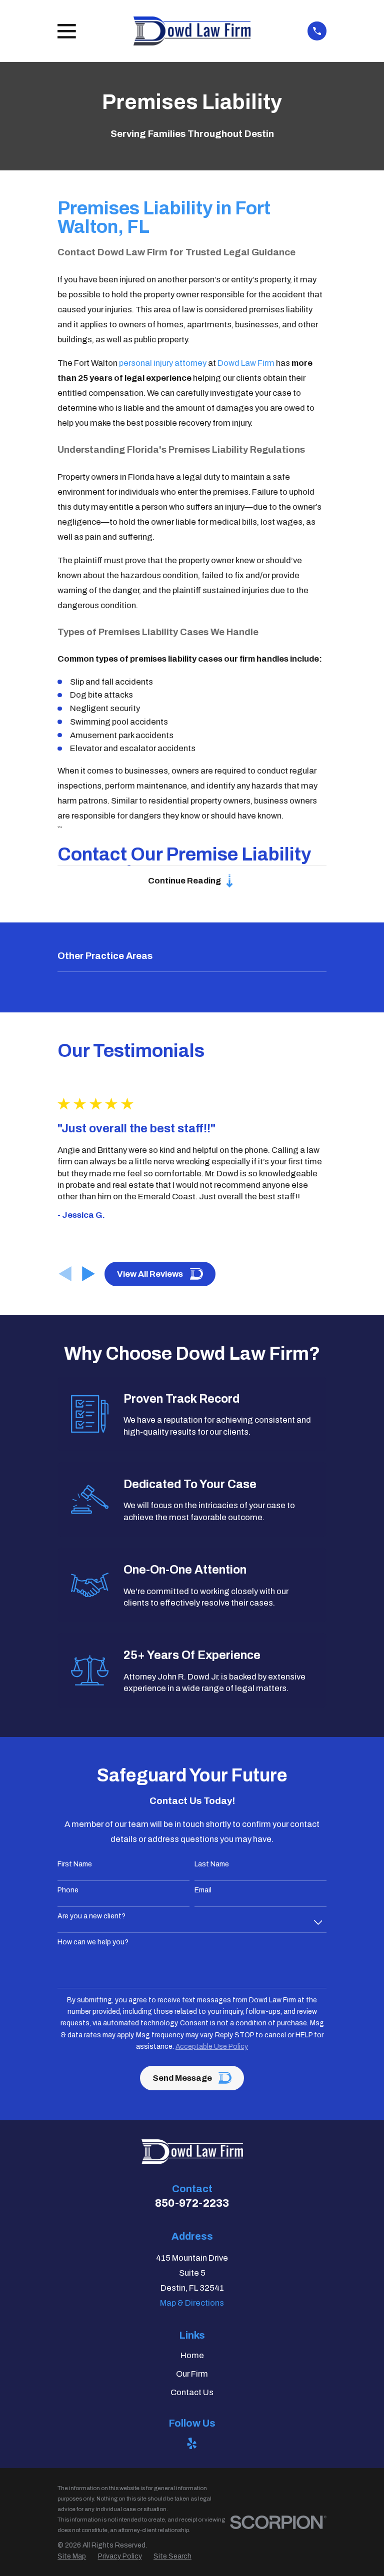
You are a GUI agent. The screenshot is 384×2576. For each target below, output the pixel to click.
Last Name (212, 1864)
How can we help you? (93, 1942)
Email (203, 1890)
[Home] (192, 31)
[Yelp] (192, 2443)
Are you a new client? (91, 1916)
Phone (68, 1890)
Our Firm (192, 2374)
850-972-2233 (192, 2203)
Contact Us (192, 2392)
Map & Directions (192, 2303)
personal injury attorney (163, 363)
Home (192, 2355)
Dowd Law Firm (246, 363)
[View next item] (88, 1274)
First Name (75, 1864)
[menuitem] (72, 2556)
